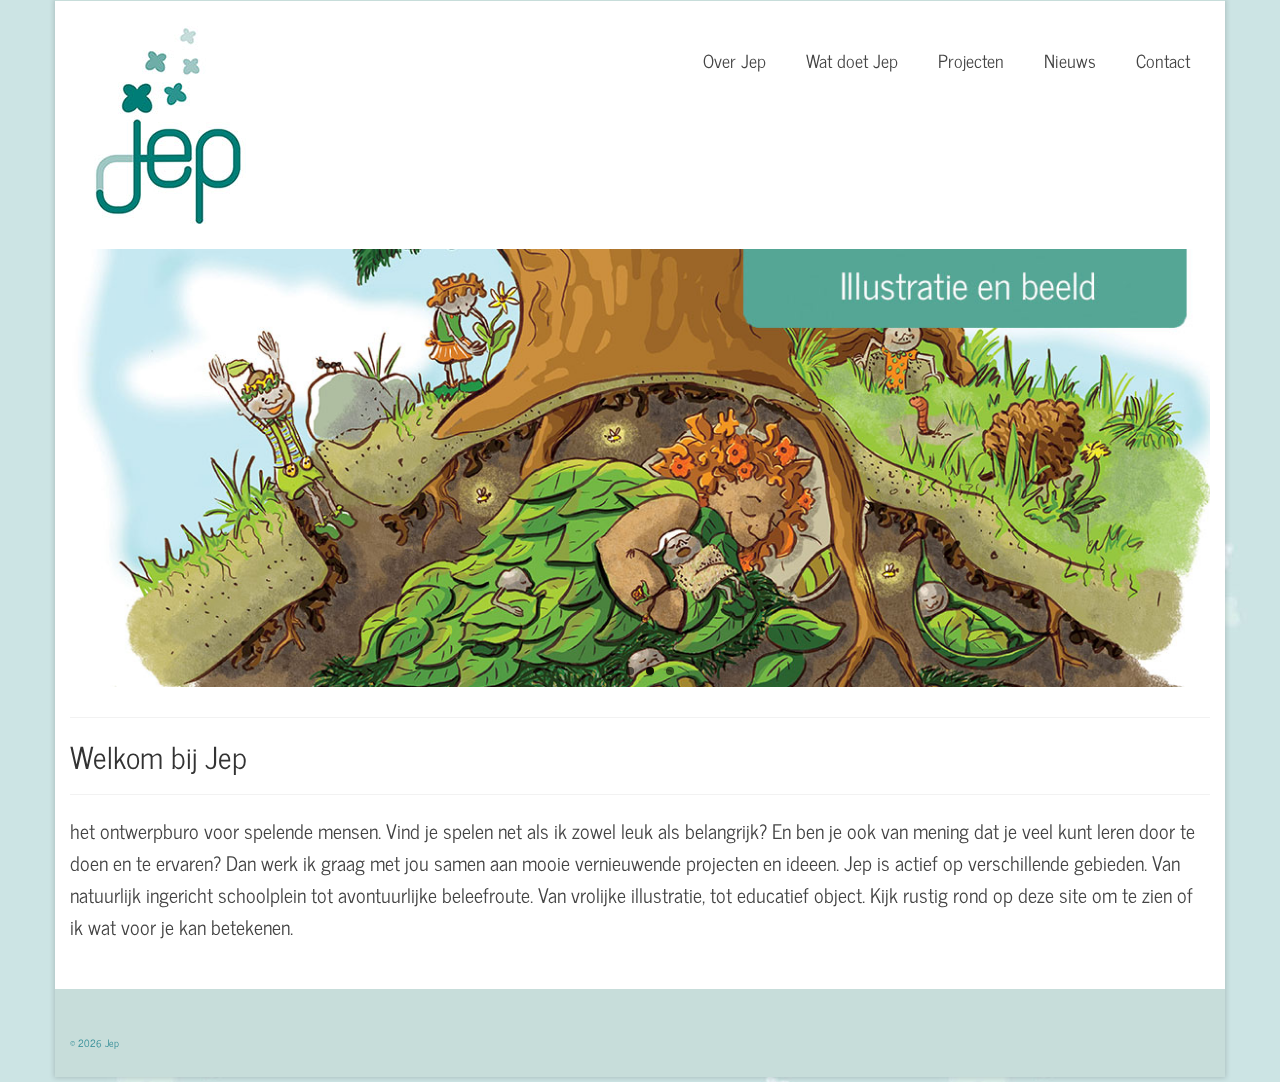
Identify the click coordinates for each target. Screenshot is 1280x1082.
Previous (52, 468)
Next (1227, 468)
